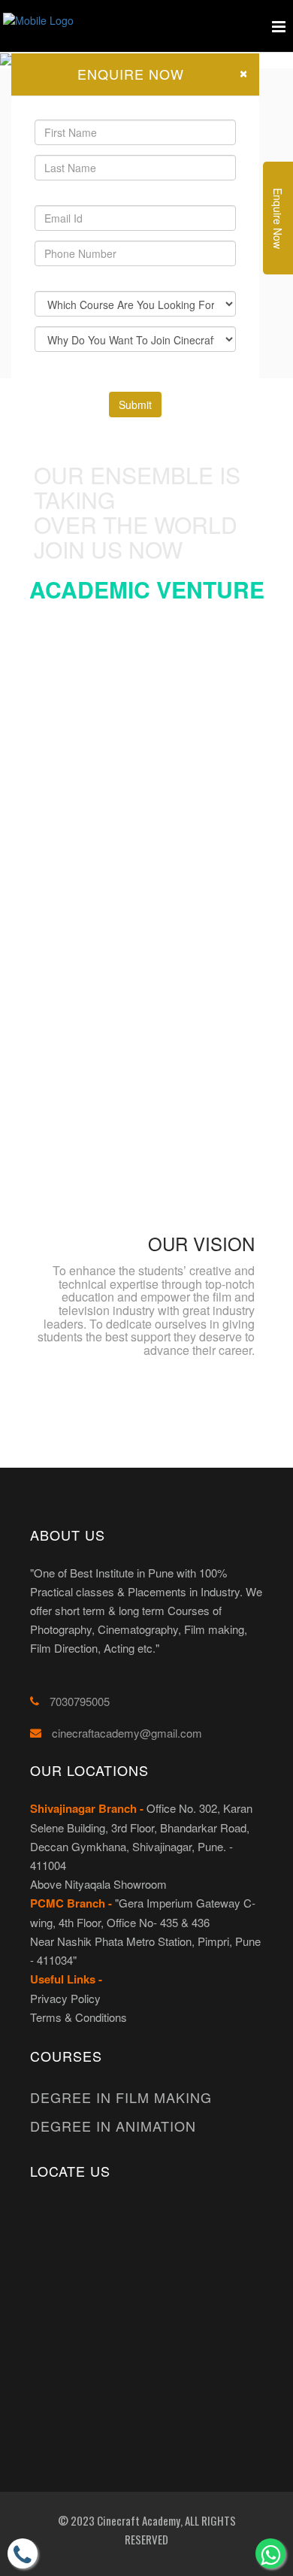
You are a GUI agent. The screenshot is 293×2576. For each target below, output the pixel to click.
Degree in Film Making (121, 2097)
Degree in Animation (113, 2126)
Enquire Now (278, 218)
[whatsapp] (270, 2553)
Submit (135, 405)
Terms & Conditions (79, 2017)
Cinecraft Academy (137, 2520)
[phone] (23, 2553)
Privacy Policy (65, 1998)
